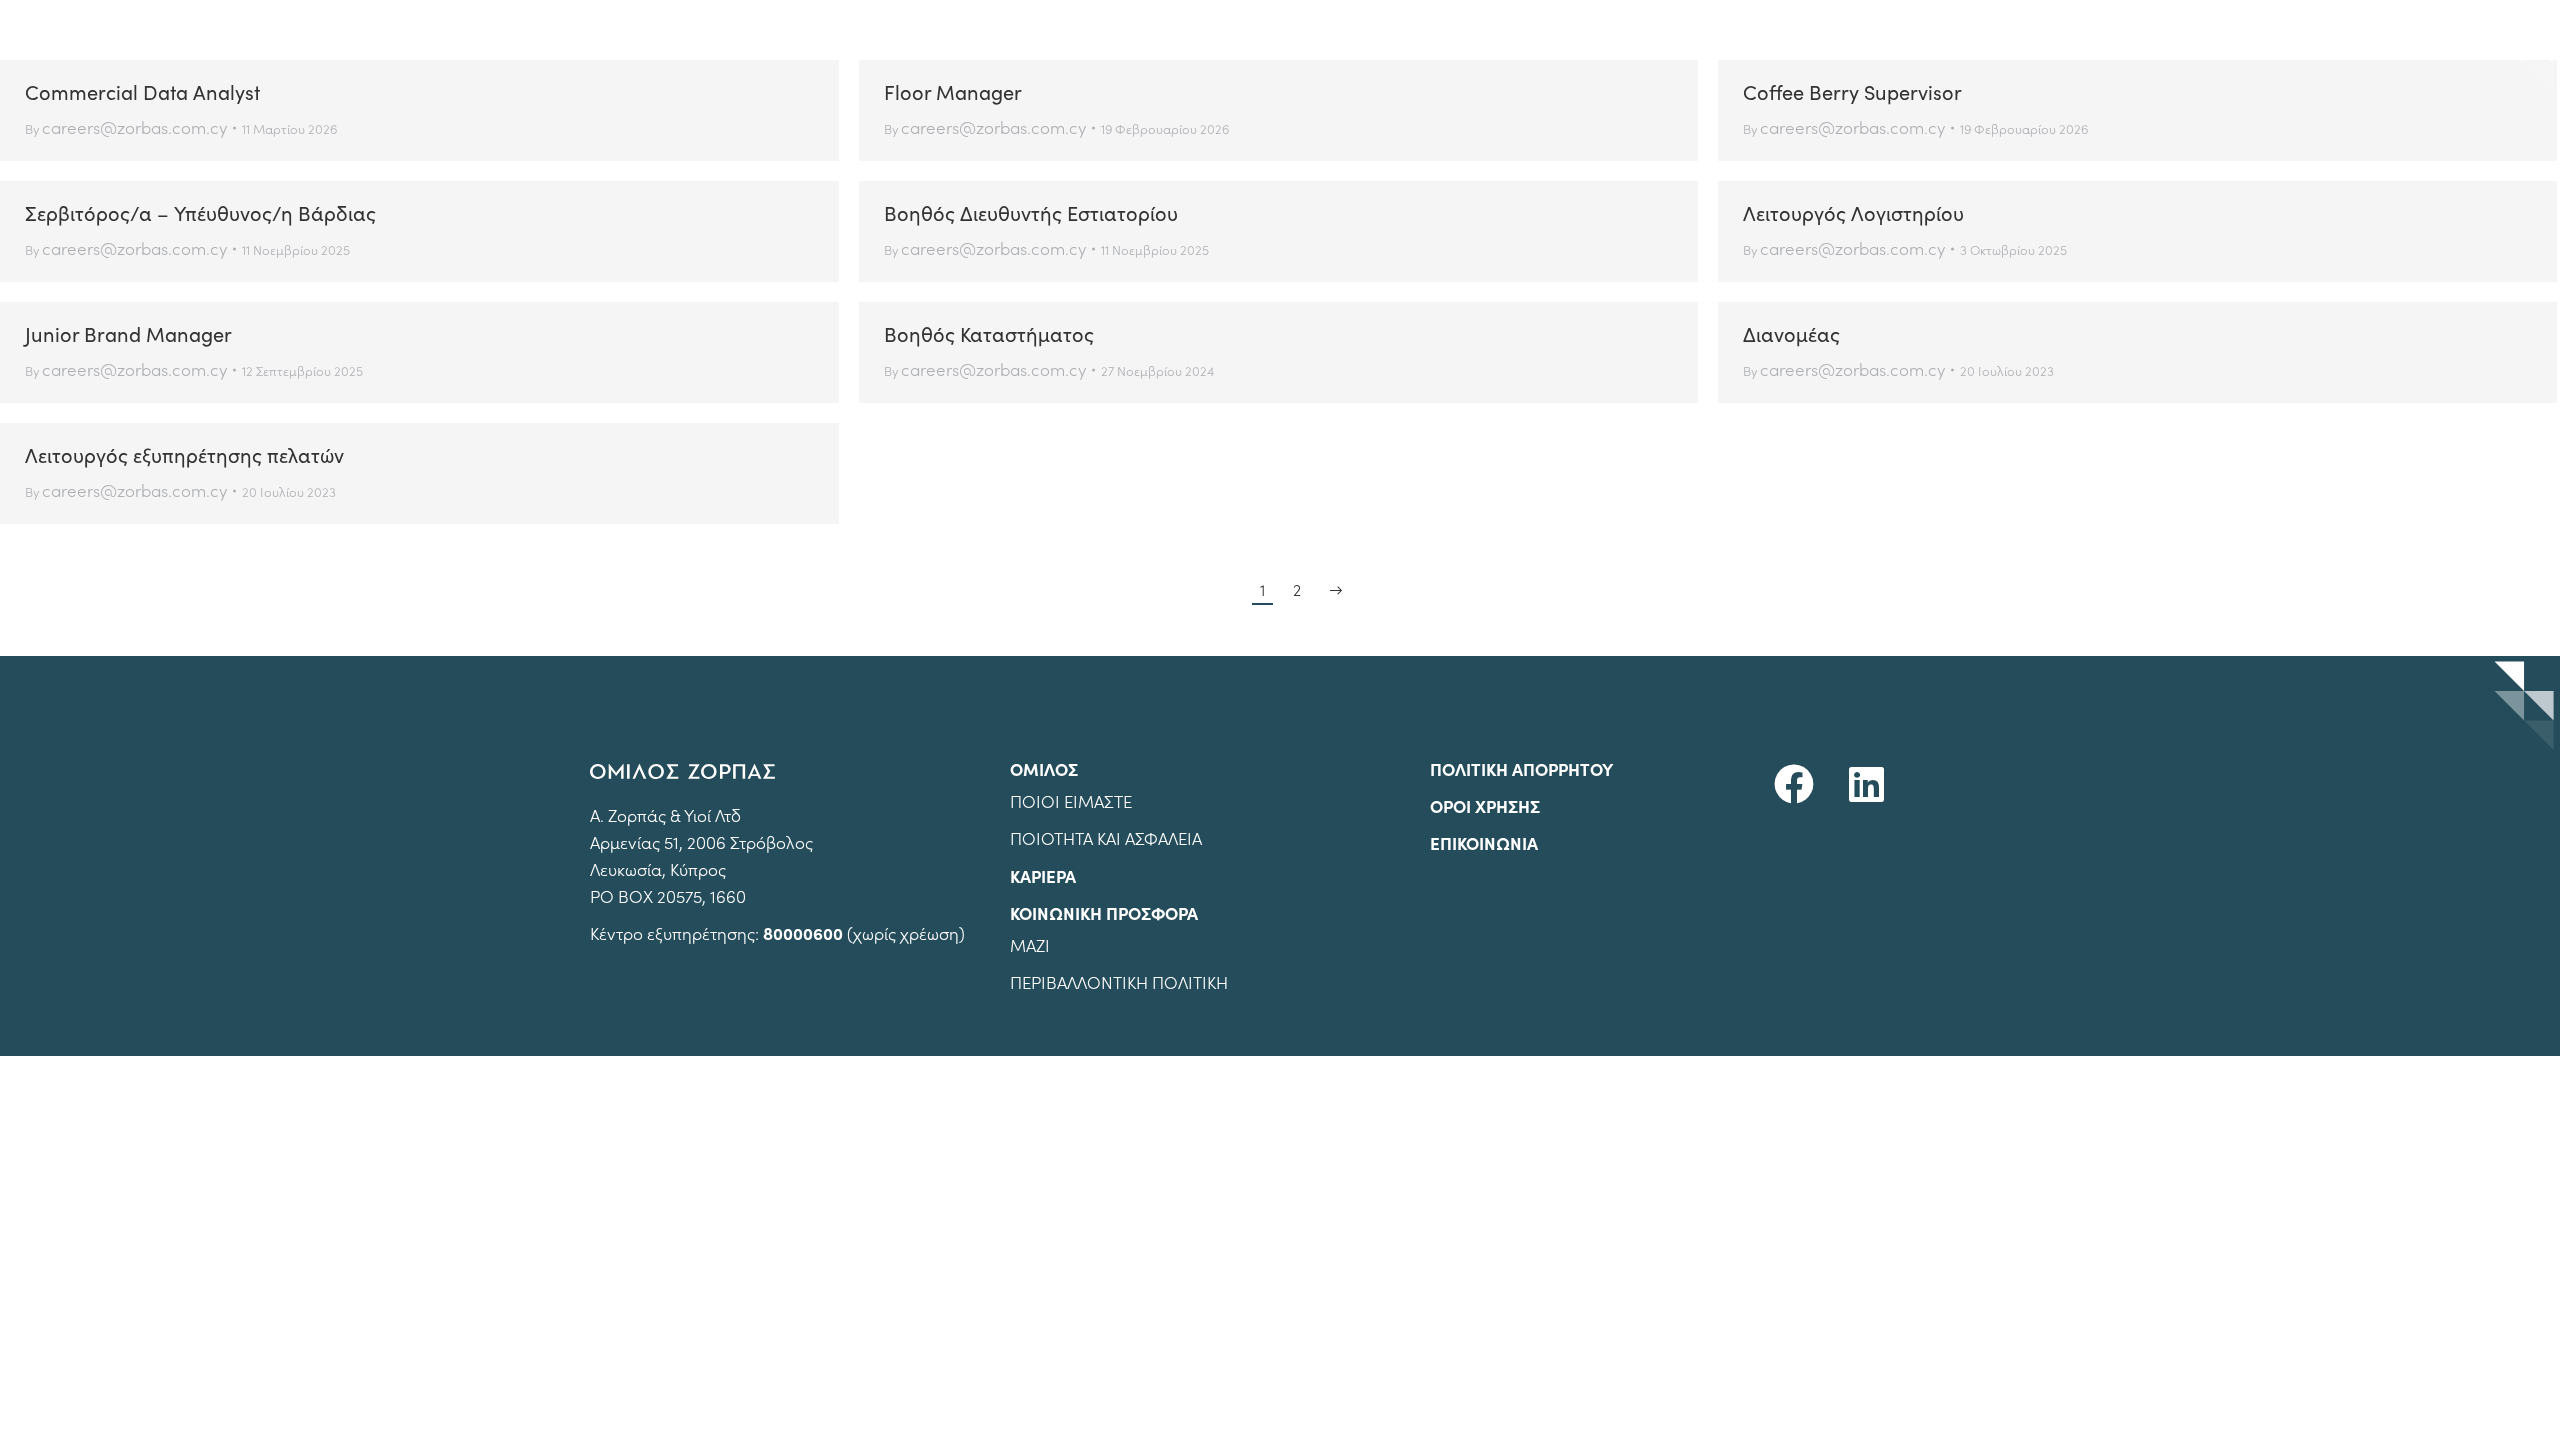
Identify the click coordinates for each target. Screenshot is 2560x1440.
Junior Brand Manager (128, 333)
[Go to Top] (2530, 1410)
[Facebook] (1794, 784)
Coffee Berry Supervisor (1852, 91)
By (126, 127)
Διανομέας (1791, 333)
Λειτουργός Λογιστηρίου (1853, 212)
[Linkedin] (1866, 784)
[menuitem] (1920, 29)
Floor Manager (953, 91)
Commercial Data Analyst (142, 91)
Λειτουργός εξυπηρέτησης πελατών (184, 454)
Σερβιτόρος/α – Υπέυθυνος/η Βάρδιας (200, 212)
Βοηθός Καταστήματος (989, 333)
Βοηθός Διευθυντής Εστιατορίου (1031, 212)
